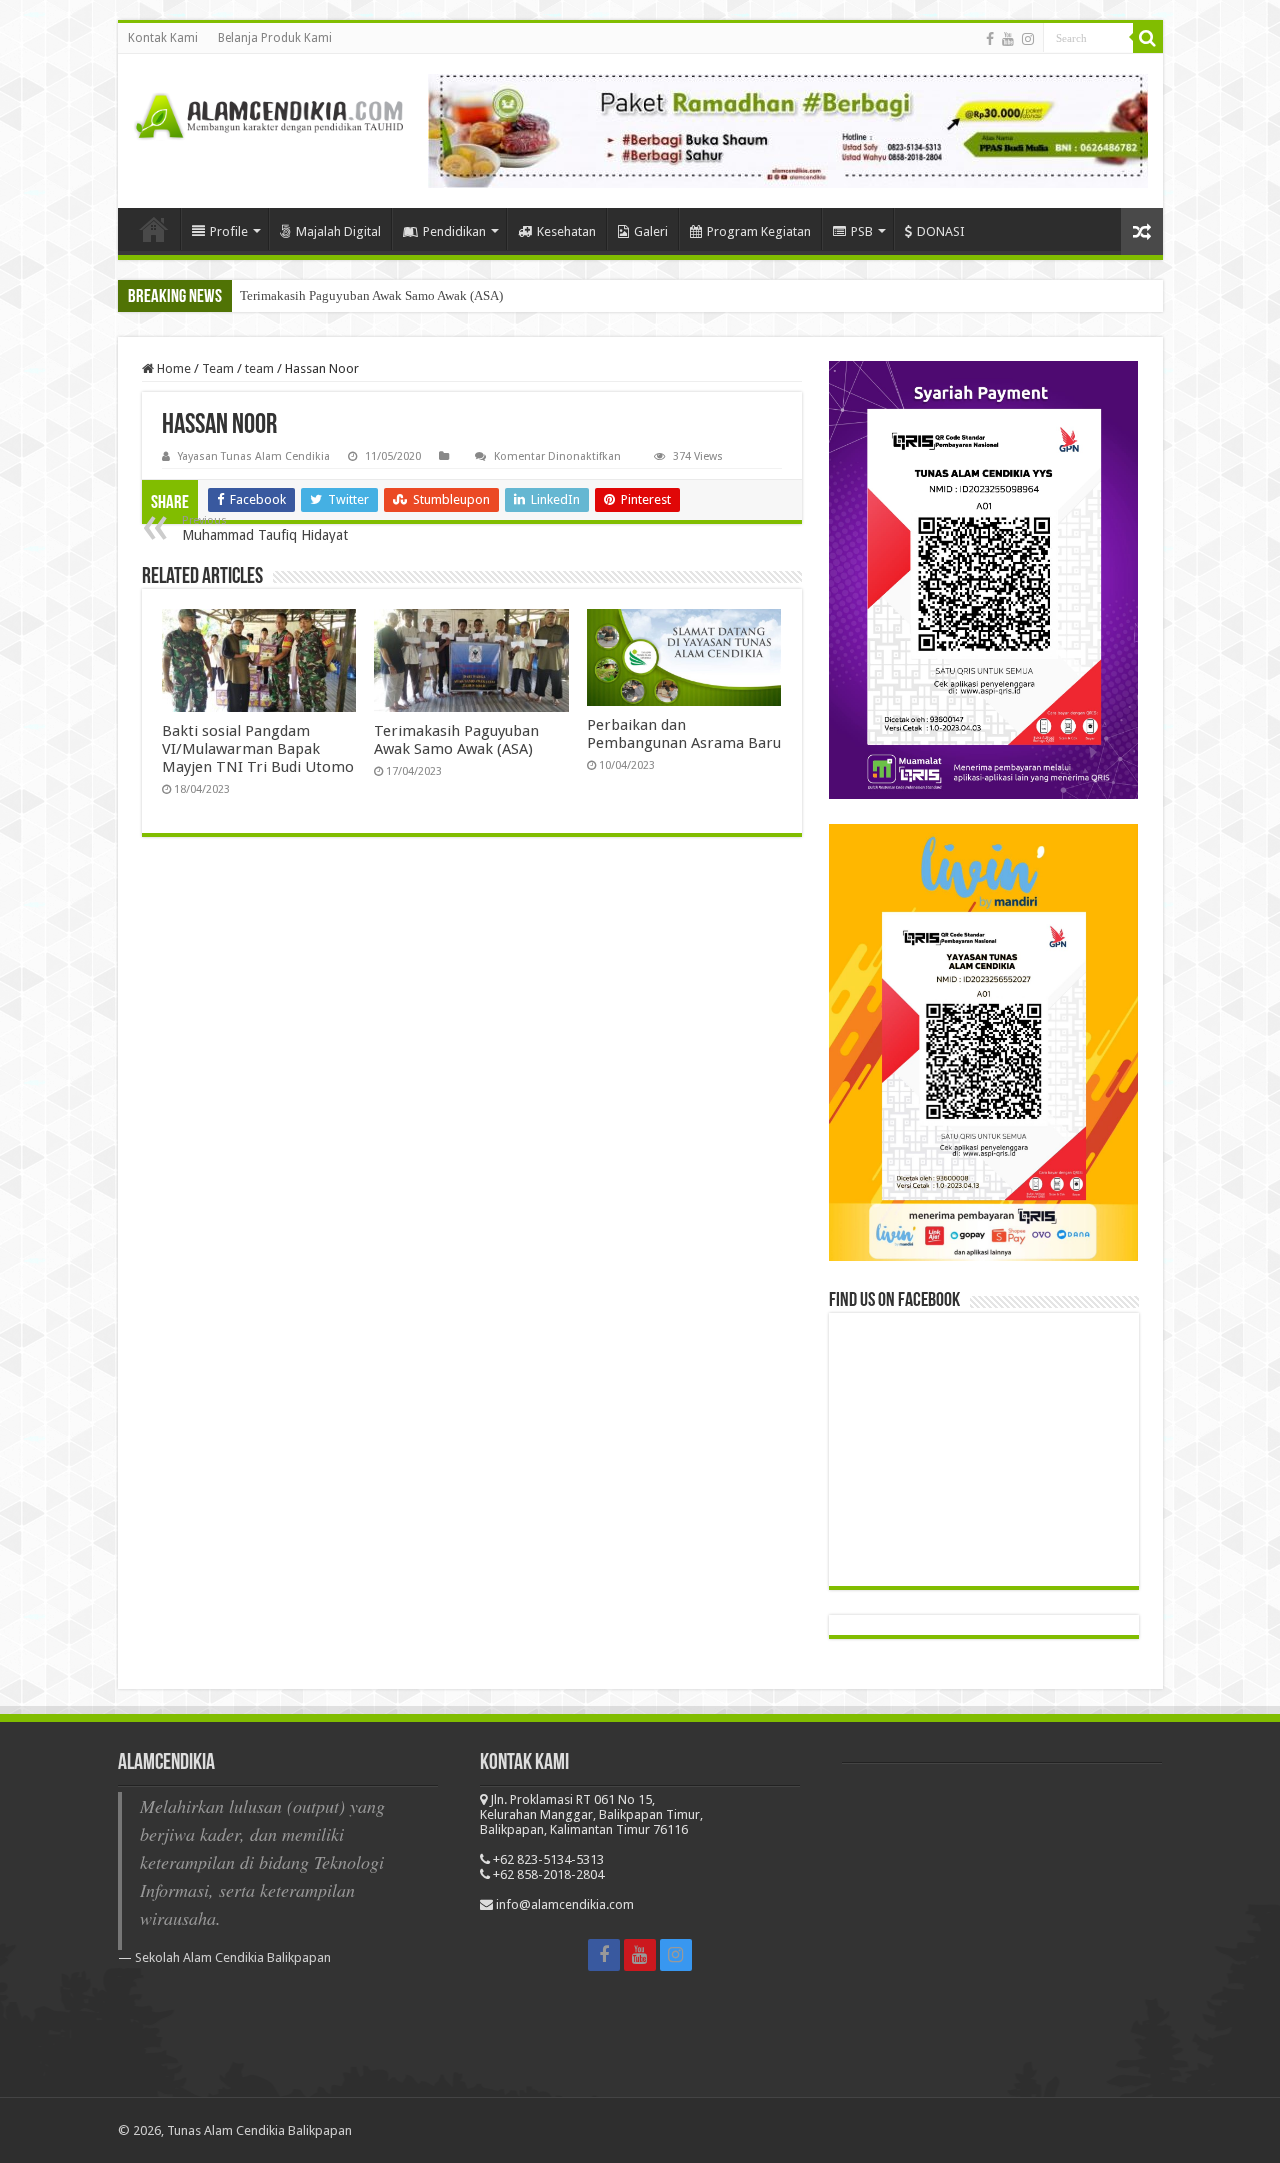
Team (218, 368)
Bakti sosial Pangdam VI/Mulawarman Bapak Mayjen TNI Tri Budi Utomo (258, 749)
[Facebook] (990, 39)
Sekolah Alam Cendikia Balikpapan (233, 1957)
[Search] (1148, 38)
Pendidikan (454, 231)
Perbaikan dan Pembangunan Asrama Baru (684, 734)
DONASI (941, 231)
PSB (862, 231)
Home (172, 368)
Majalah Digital (338, 231)
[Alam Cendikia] (268, 113)
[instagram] (1028, 39)
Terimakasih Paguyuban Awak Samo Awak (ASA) (371, 295)
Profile (229, 231)
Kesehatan (566, 231)
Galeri (651, 231)
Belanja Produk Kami (275, 38)
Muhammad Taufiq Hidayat (265, 528)
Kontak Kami (163, 38)
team (259, 368)
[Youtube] (1008, 39)
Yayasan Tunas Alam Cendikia (254, 456)
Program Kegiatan (759, 231)
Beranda (154, 229)
